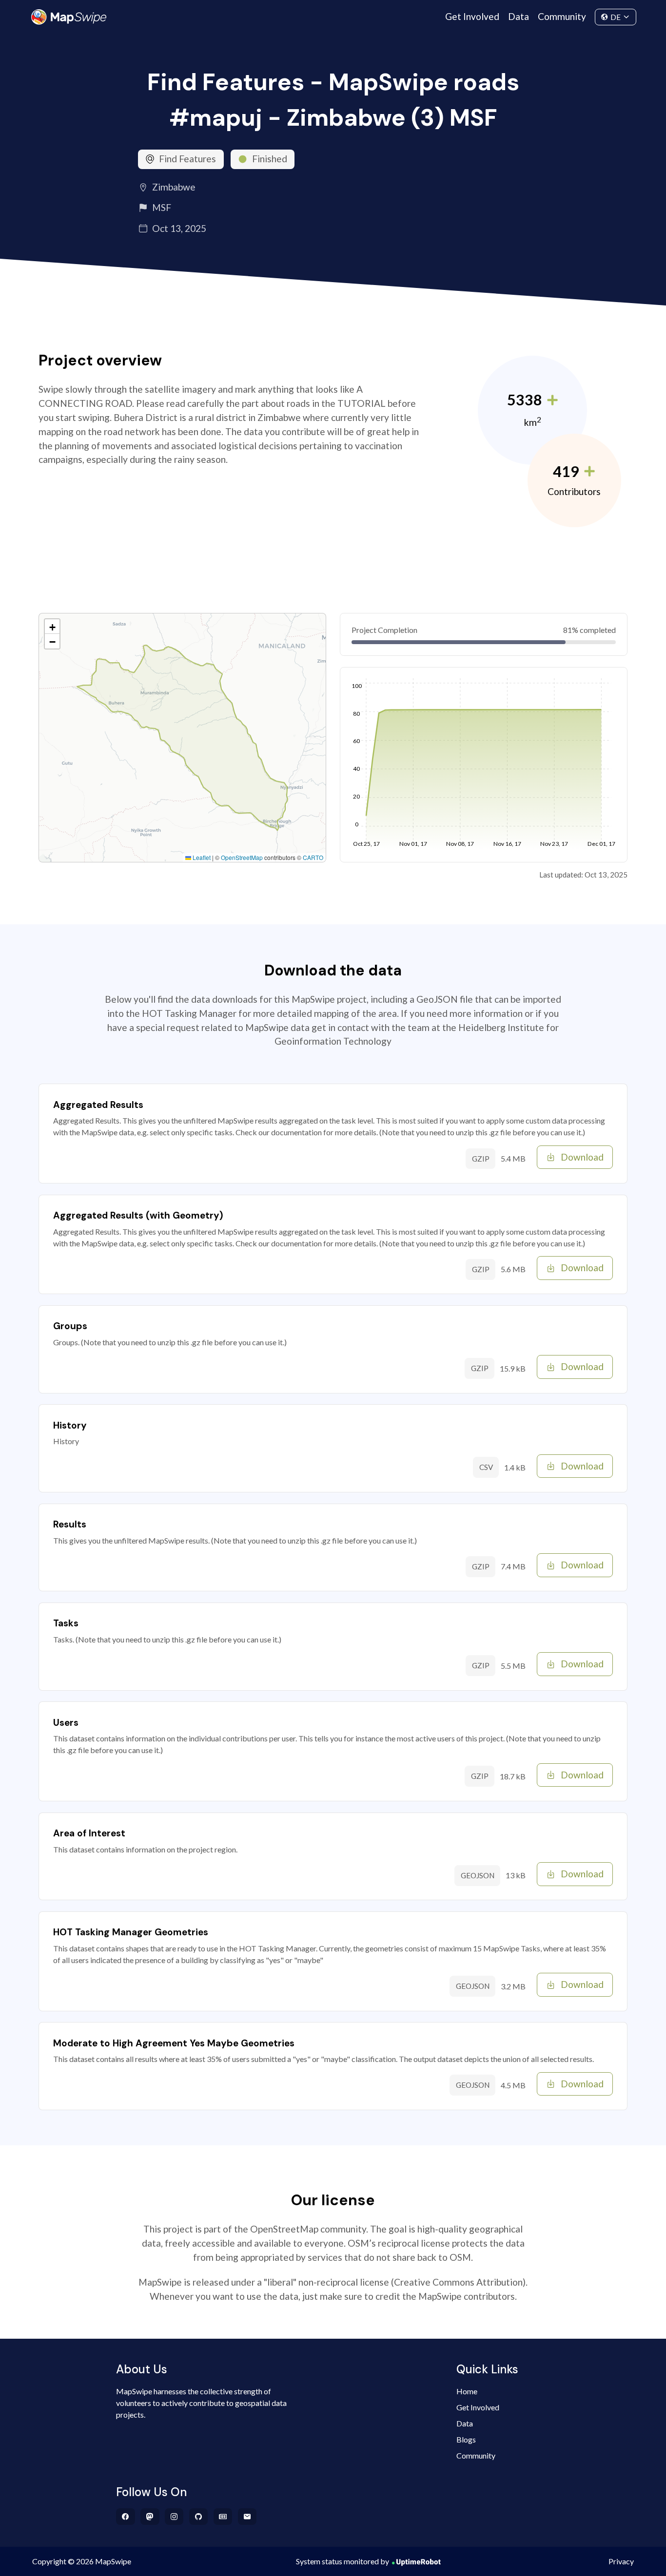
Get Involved (472, 16)
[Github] (199, 2517)
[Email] (247, 2517)
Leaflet (201, 857)
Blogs (466, 2439)
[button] (52, 627)
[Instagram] (174, 2517)
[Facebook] (126, 2517)
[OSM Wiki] (223, 2517)
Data (519, 16)
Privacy (621, 2561)
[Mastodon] (150, 2517)
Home (467, 2391)
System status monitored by (343, 2561)
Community (562, 16)
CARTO (313, 857)
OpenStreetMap (242, 857)
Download (582, 1157)
